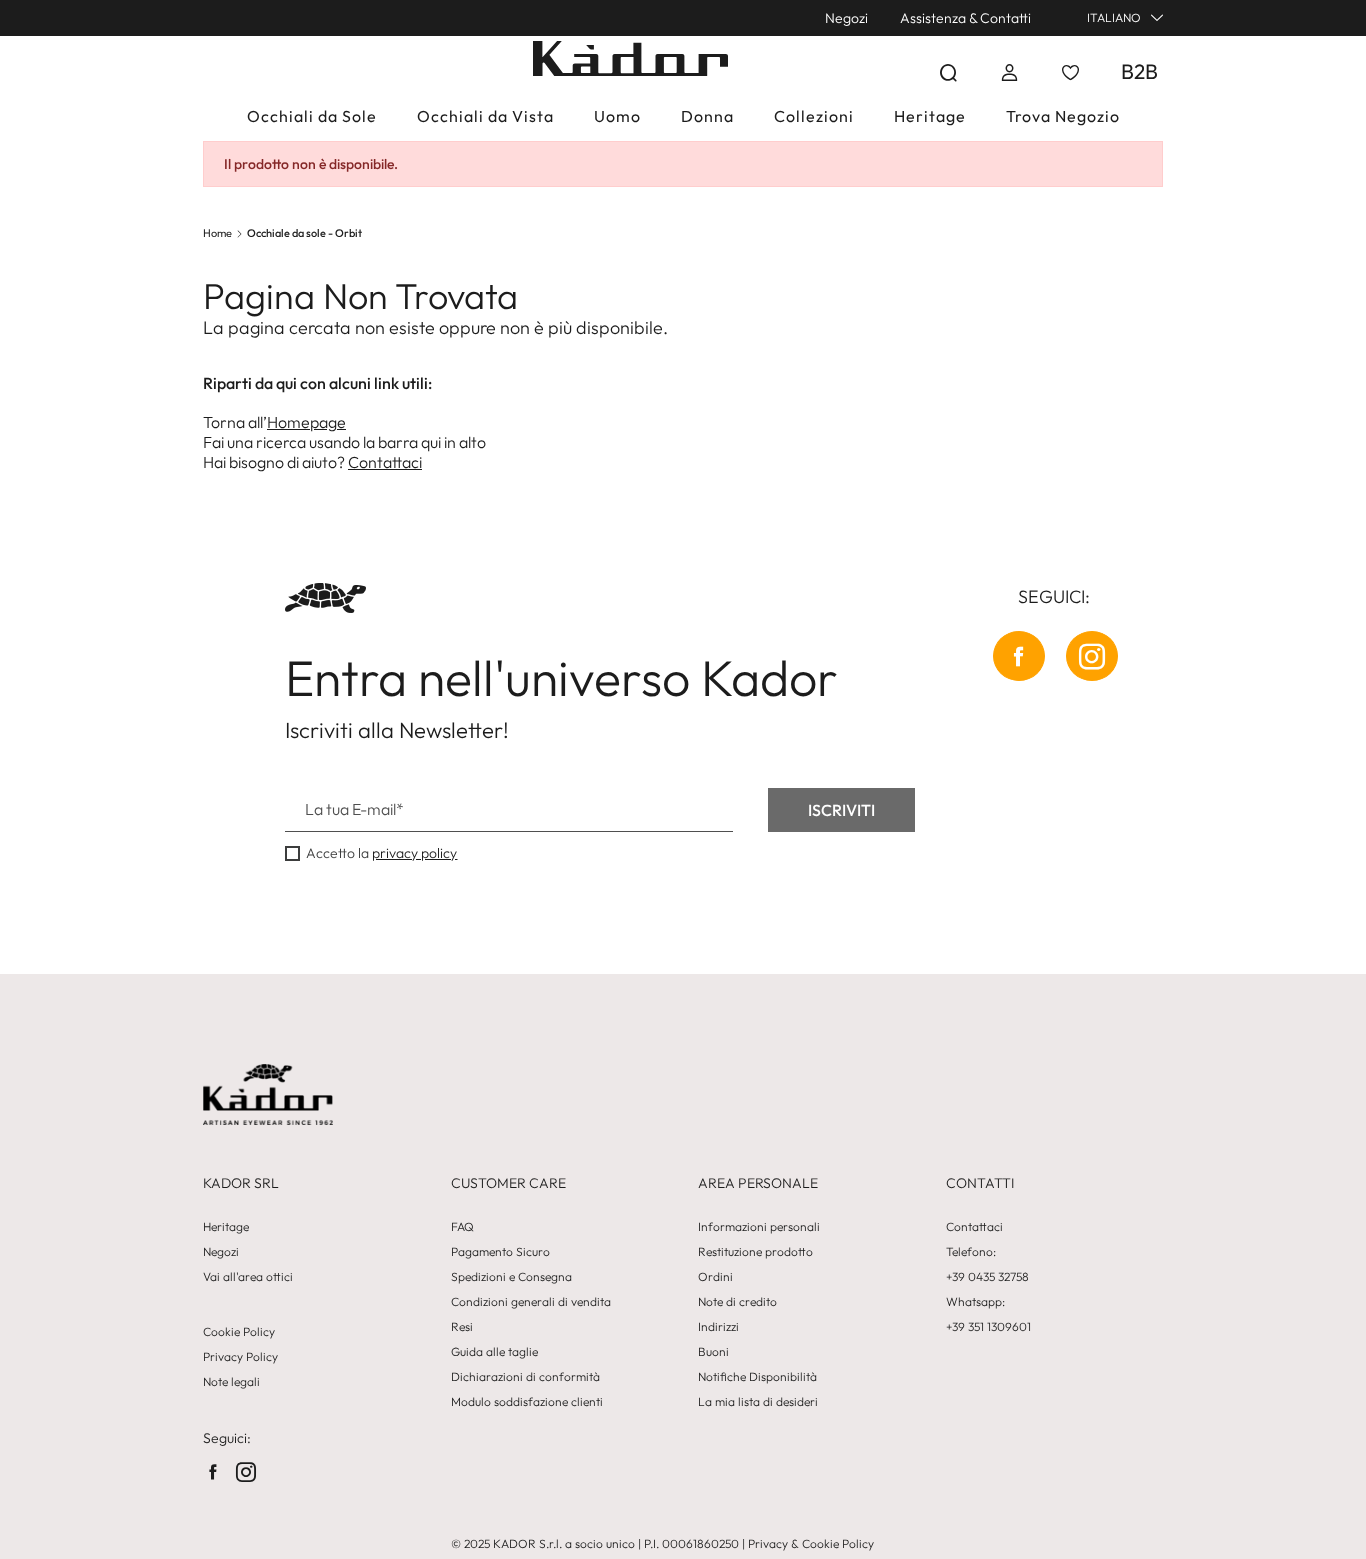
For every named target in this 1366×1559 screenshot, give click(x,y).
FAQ (462, 1227)
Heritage (226, 1227)
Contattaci (385, 462)
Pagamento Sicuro (500, 1252)
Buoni (713, 1352)
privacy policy (414, 853)
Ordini (715, 1277)
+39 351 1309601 (988, 1327)
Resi (462, 1327)
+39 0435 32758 (987, 1277)
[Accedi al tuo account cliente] (1009, 72)
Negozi (846, 18)
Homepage (306, 422)
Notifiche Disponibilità (757, 1377)
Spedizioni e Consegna (511, 1277)
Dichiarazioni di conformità (525, 1377)
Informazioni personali (759, 1227)
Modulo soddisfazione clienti (527, 1402)
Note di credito (737, 1302)
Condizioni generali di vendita (531, 1302)
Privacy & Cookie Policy (811, 1543)
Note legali (231, 1382)
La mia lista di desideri (758, 1402)
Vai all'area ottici (248, 1277)
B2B (1139, 71)
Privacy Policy (240, 1357)
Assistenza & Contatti (965, 18)
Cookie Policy (239, 1332)
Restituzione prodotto (755, 1252)
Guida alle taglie (494, 1352)
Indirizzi (718, 1327)
